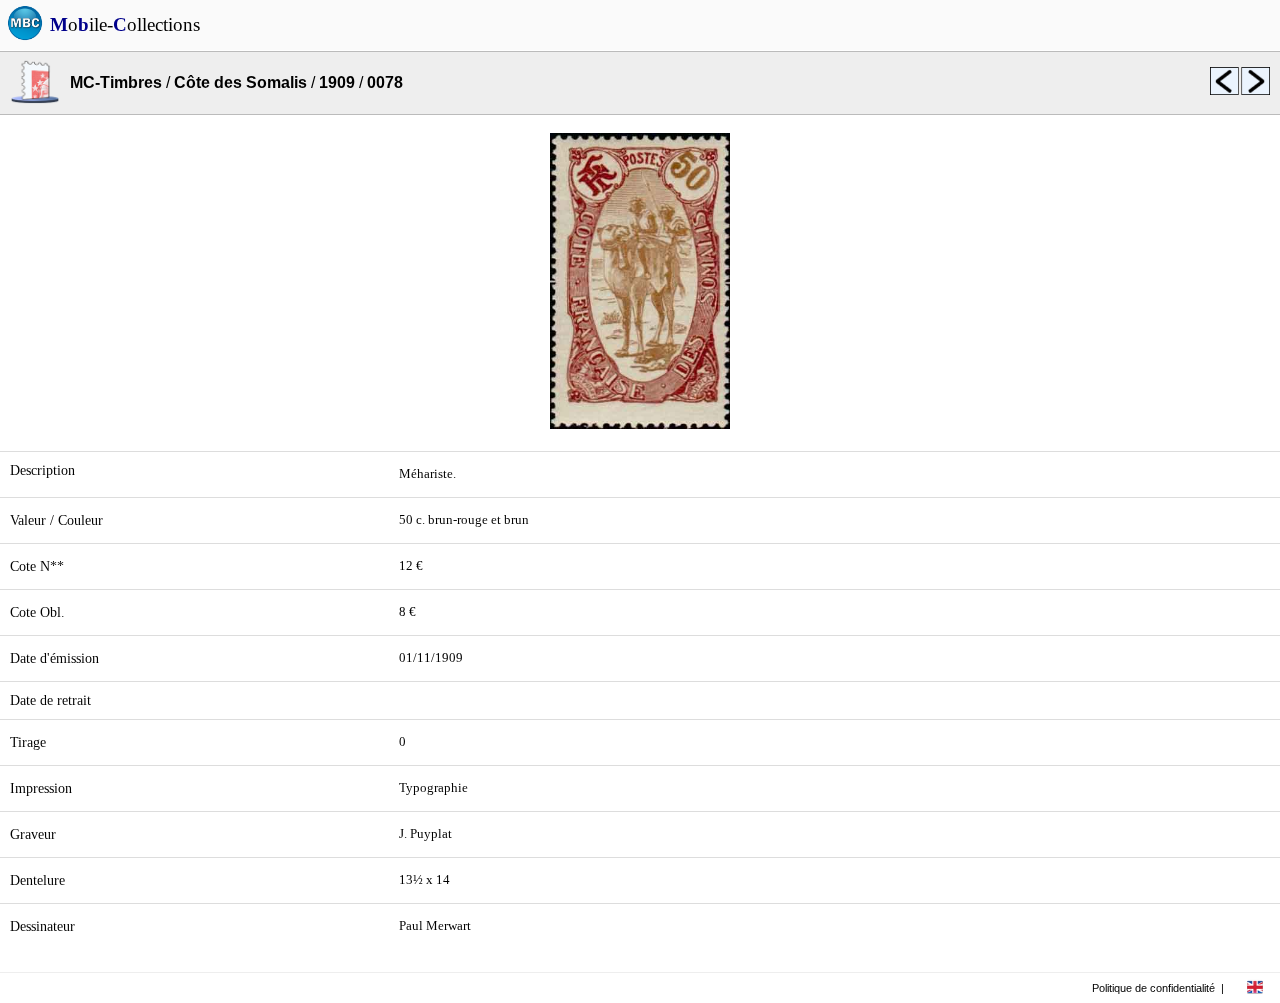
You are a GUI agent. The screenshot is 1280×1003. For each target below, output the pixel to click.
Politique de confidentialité (1153, 988)
